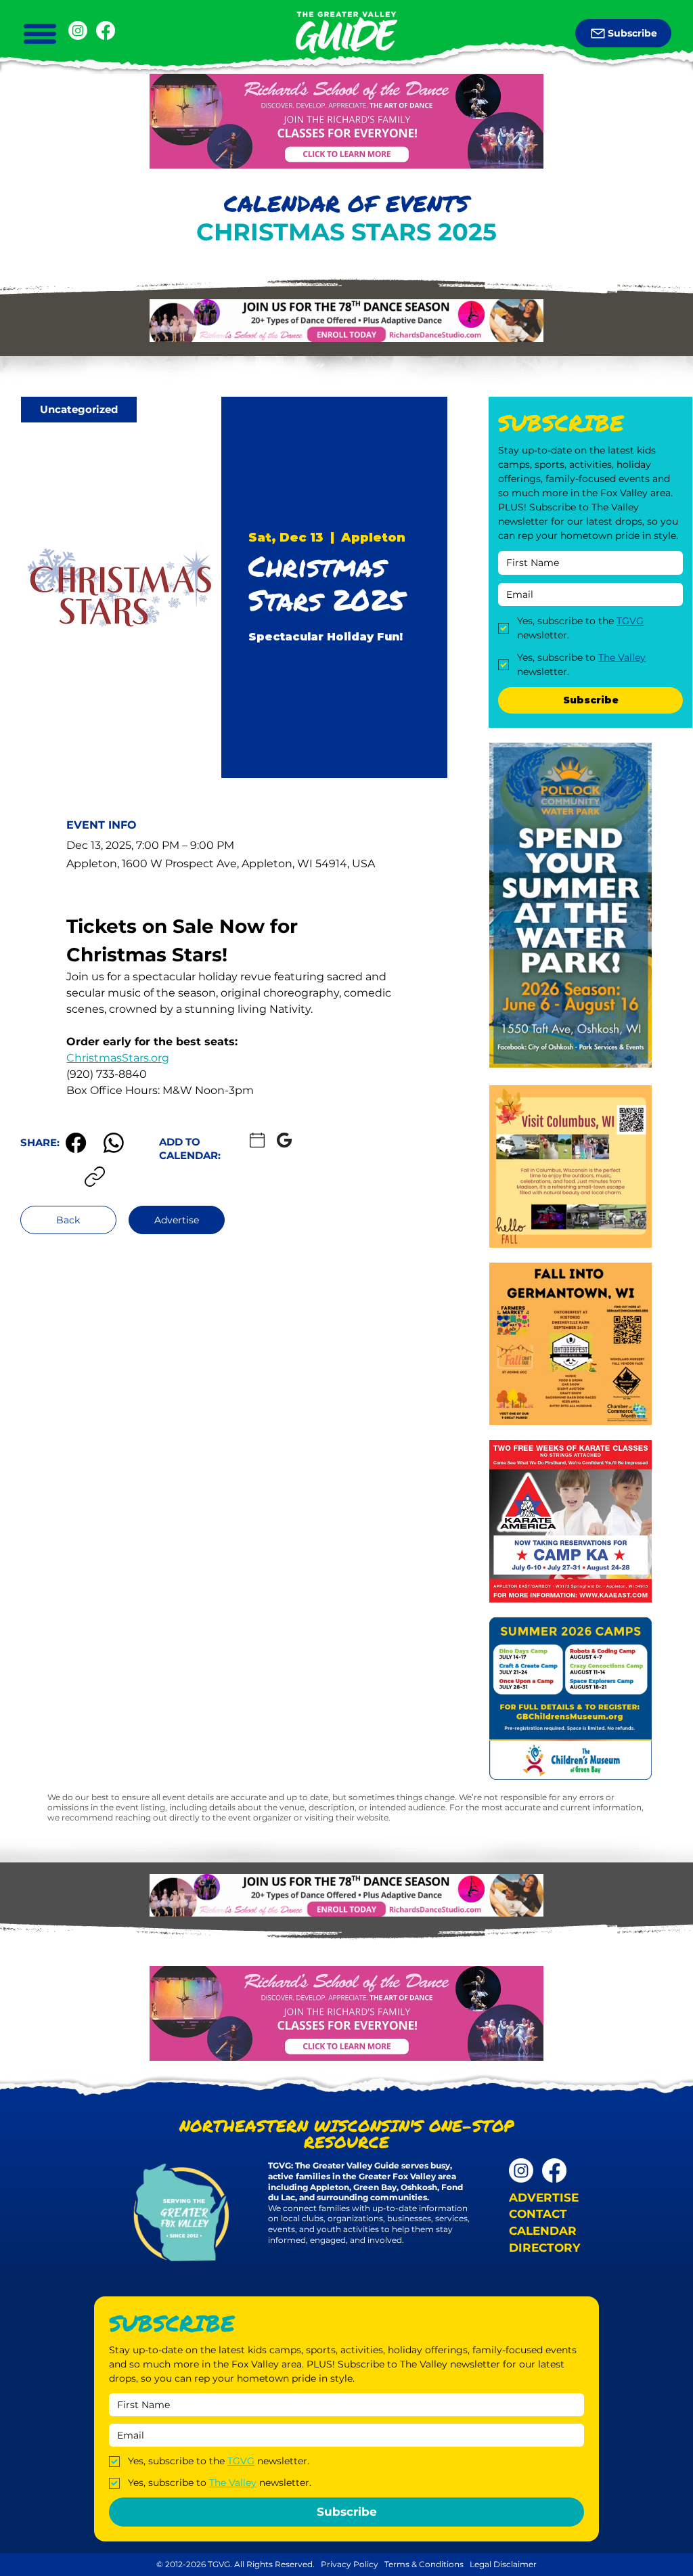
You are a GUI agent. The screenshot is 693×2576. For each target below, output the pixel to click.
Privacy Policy (350, 2564)
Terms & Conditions (425, 2564)
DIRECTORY (544, 2248)
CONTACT (538, 2214)
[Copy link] (95, 1177)
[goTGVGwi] (78, 30)
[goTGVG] (106, 30)
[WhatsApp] (114, 1143)
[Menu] (40, 34)
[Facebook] (76, 1143)
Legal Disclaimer (503, 2564)
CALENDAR (543, 2231)
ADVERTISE (544, 2198)
